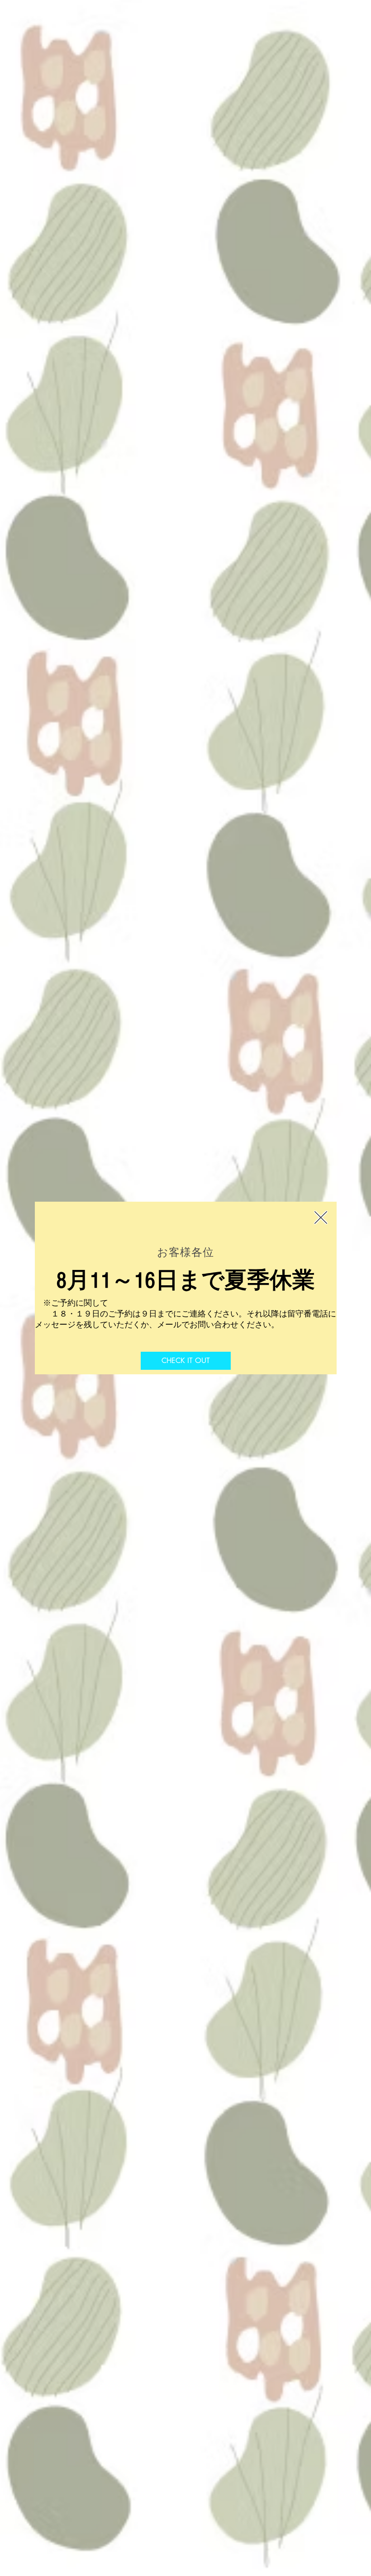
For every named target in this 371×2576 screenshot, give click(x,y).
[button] (321, 1217)
